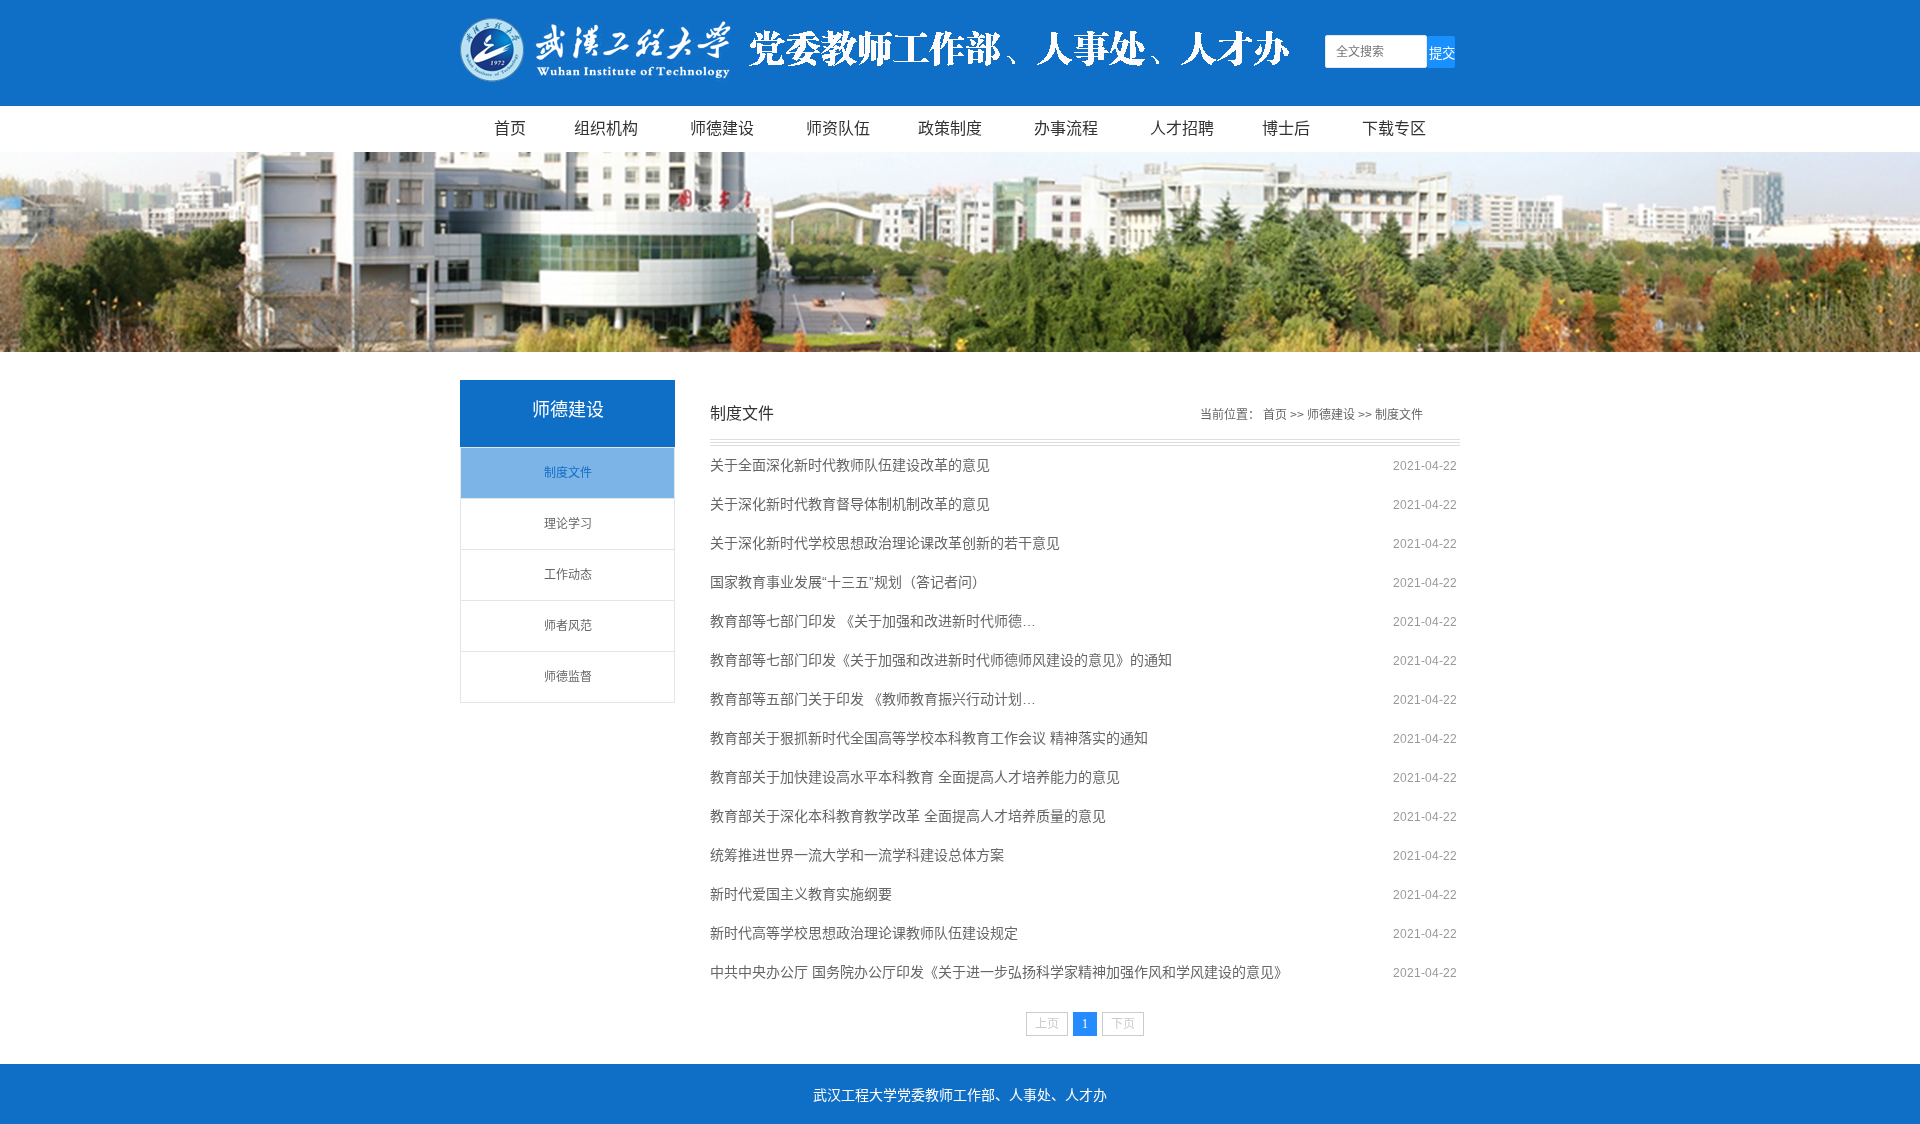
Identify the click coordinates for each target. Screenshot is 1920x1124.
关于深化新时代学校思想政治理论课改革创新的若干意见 (885, 543)
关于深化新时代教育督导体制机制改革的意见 (850, 504)
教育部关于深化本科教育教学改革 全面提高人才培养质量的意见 (908, 816)
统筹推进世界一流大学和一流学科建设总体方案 (857, 855)
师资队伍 (838, 128)
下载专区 (1394, 128)
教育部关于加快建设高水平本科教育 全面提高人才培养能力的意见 (915, 777)
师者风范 (568, 626)
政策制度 (950, 128)
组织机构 (606, 128)
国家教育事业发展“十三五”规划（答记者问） (848, 582)
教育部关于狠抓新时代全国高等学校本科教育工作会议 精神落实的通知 (929, 738)
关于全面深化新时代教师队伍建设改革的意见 (850, 465)
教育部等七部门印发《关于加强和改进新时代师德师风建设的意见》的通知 (941, 660)
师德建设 (722, 128)
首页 (510, 128)
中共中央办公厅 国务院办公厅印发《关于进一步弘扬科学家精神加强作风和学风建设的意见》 (999, 972)
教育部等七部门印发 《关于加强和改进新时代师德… (873, 621)
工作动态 (568, 575)
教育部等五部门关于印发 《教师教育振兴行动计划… (873, 699)
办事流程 (1066, 128)
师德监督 (568, 677)
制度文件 (568, 473)
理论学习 (568, 524)
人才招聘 (1182, 128)
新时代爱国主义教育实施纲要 (801, 894)
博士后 (1286, 128)
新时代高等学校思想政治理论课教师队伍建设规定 (864, 933)
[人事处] (874, 98)
